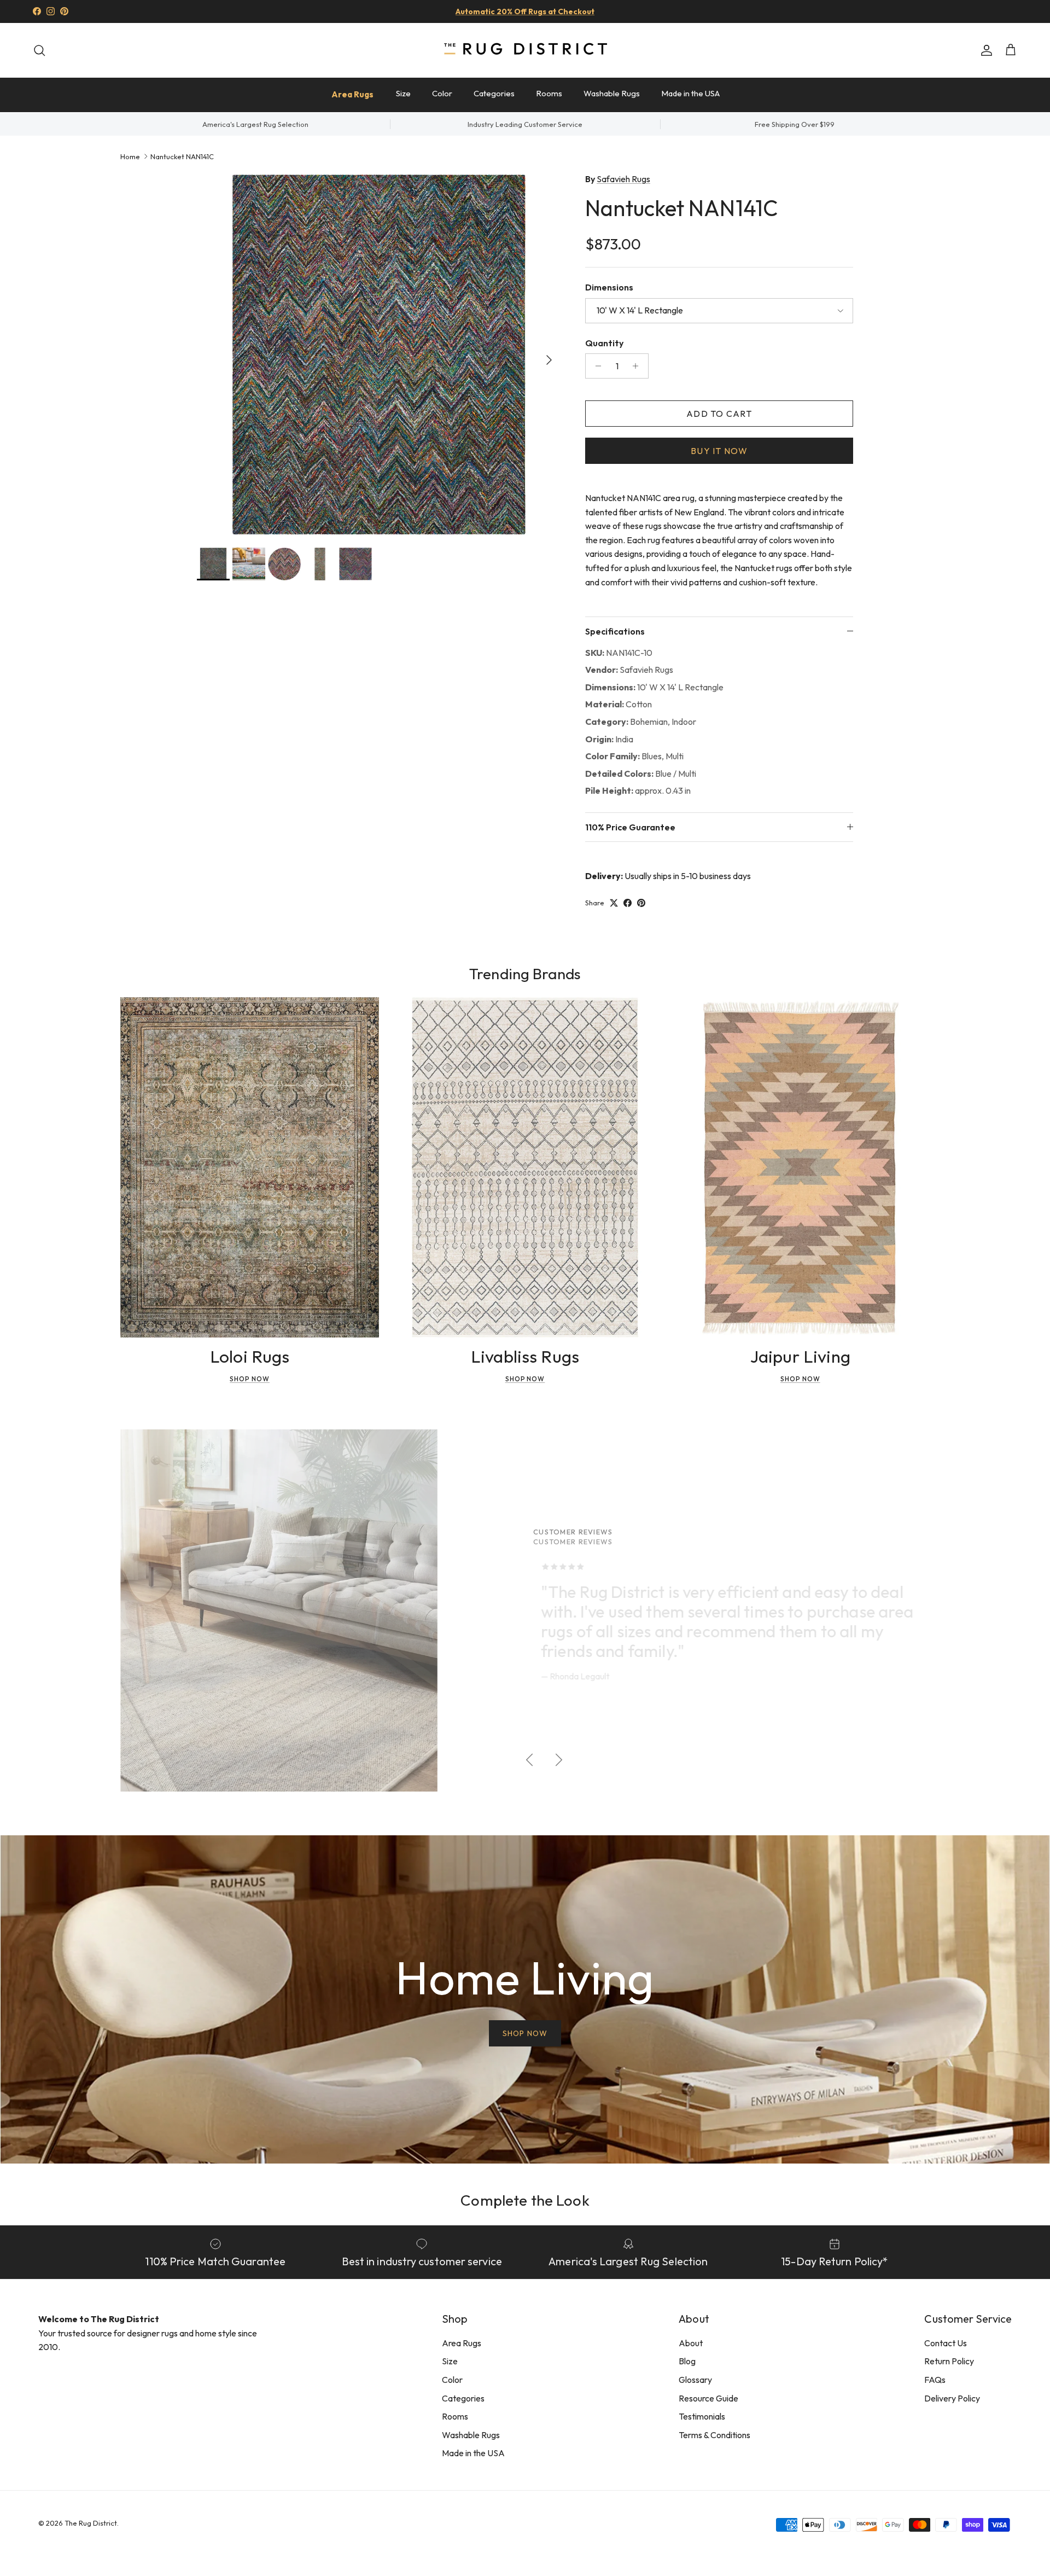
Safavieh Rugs (623, 179)
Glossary (695, 2380)
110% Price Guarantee (630, 827)
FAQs (935, 2380)
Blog (687, 2361)
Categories (494, 93)
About (691, 2343)
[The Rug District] (525, 50)
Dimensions (609, 287)
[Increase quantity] (638, 366)
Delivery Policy (952, 2398)
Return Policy (949, 2361)
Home (130, 156)
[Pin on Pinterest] (641, 903)
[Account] (984, 50)
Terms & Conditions (714, 2435)
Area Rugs (352, 94)
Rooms (549, 93)
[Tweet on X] (614, 903)
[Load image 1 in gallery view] (379, 354)
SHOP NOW (525, 2033)
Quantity (604, 343)
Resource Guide (708, 2398)
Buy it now (719, 451)
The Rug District (91, 2523)
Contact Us (946, 2343)
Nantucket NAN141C (182, 156)
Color (442, 93)
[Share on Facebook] (628, 903)
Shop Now (250, 1379)
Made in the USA (690, 93)
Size (403, 93)
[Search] (39, 50)
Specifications (615, 631)
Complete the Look (525, 2200)
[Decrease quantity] (595, 366)
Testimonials (702, 2416)
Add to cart (719, 414)
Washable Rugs (612, 93)
